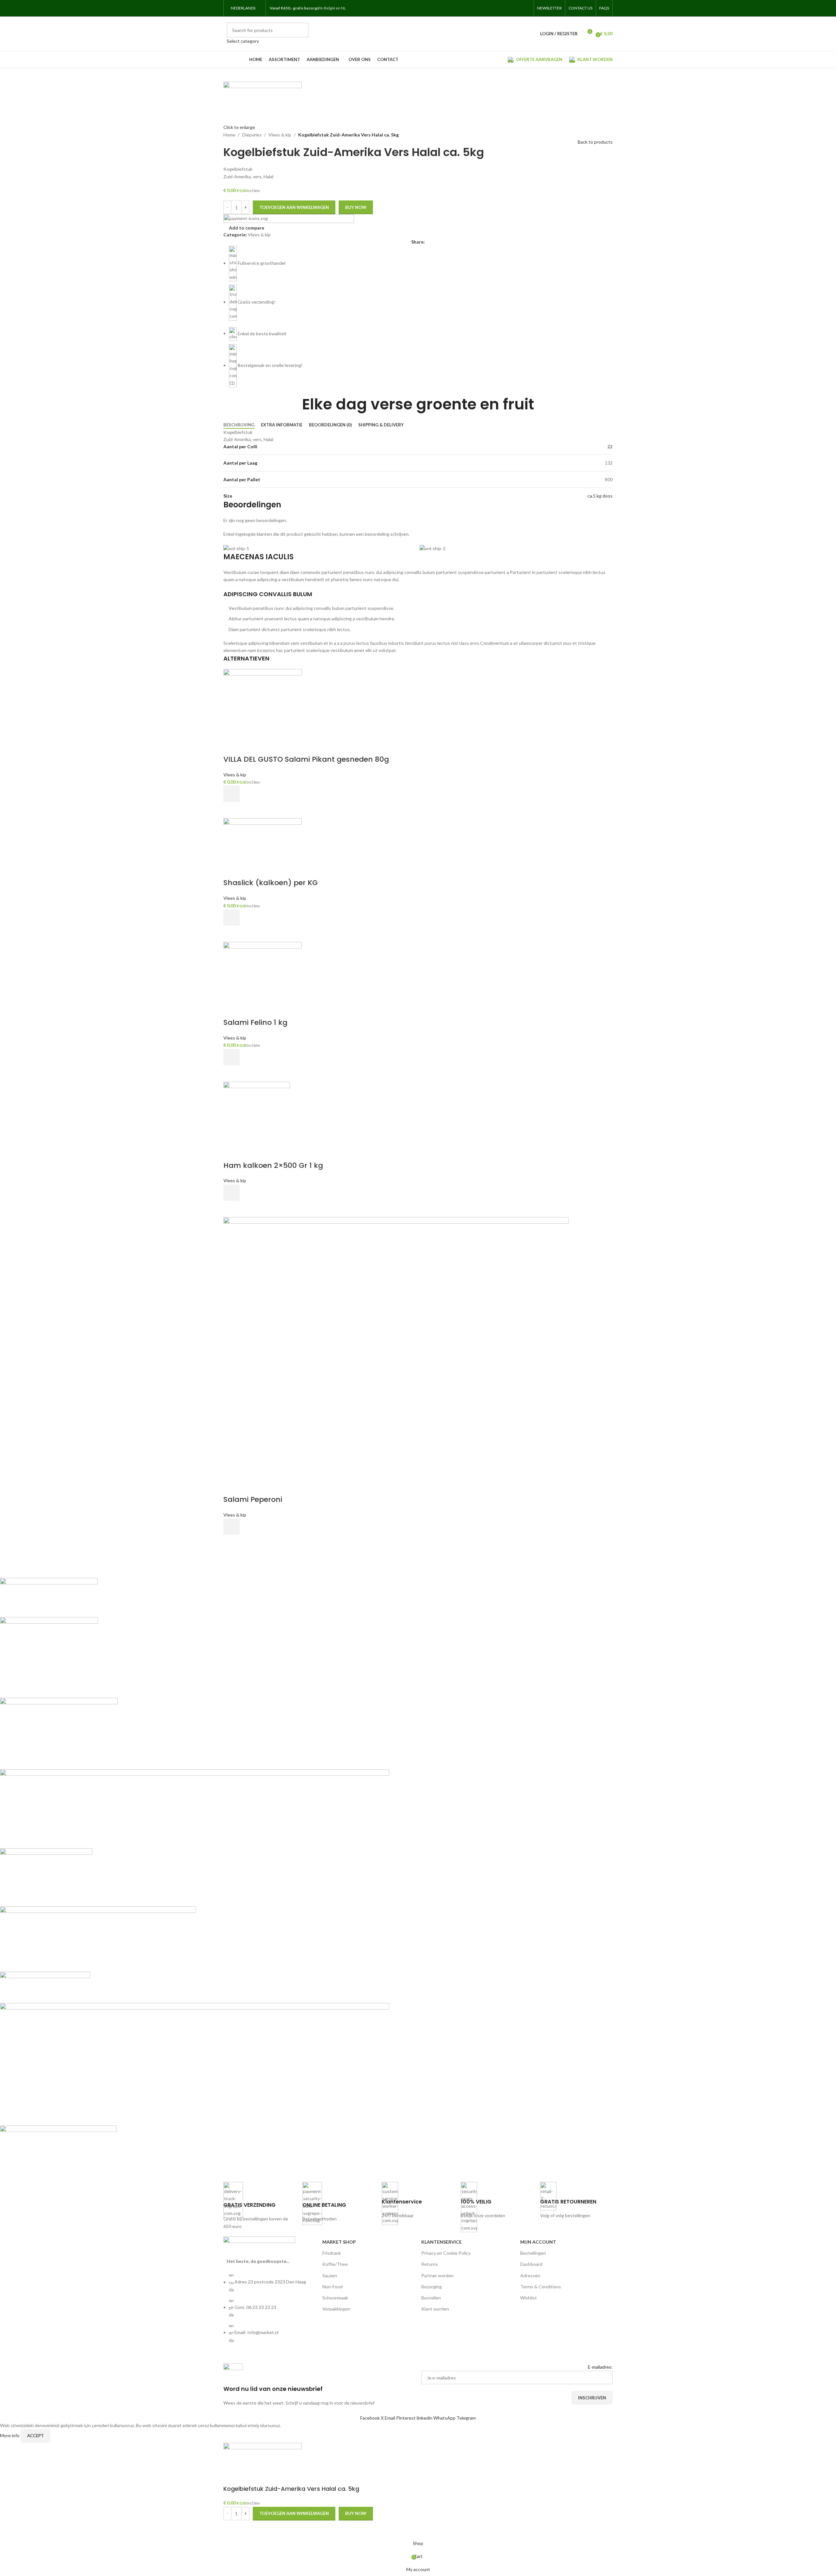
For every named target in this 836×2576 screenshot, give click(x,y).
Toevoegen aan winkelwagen (294, 207)
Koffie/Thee (335, 2264)
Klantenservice (442, 2242)
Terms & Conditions (541, 2287)
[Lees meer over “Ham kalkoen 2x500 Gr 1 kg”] (232, 1193)
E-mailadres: (600, 2367)
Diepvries (252, 135)
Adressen (530, 2275)
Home (229, 135)
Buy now (356, 207)
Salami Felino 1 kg (255, 1022)
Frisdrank (332, 2253)
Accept (35, 2436)
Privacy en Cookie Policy (446, 2253)
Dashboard (531, 2264)
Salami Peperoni (253, 1499)
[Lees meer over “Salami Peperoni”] (232, 1527)
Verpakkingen (336, 2309)
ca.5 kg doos (600, 496)
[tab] (239, 425)
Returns (430, 2264)
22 (610, 446)
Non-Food (332, 2287)
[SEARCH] (301, 34)
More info (10, 2435)
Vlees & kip (280, 135)
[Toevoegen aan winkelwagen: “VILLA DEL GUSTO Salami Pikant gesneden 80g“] (232, 794)
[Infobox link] (260, 2206)
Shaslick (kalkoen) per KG (271, 883)
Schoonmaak (335, 2298)
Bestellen (431, 2298)
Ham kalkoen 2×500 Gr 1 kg (273, 1165)
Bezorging (432, 2287)
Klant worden (435, 2309)
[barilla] (195, 1875)
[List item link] (270, 2311)
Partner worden (437, 2275)
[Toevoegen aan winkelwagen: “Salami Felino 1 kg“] (232, 1057)
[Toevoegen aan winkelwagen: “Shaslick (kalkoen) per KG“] (232, 917)
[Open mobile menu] (354, 8)
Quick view (232, 810)
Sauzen (330, 2275)
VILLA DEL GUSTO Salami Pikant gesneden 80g (306, 759)
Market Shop (339, 2242)
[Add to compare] (232, 746)
